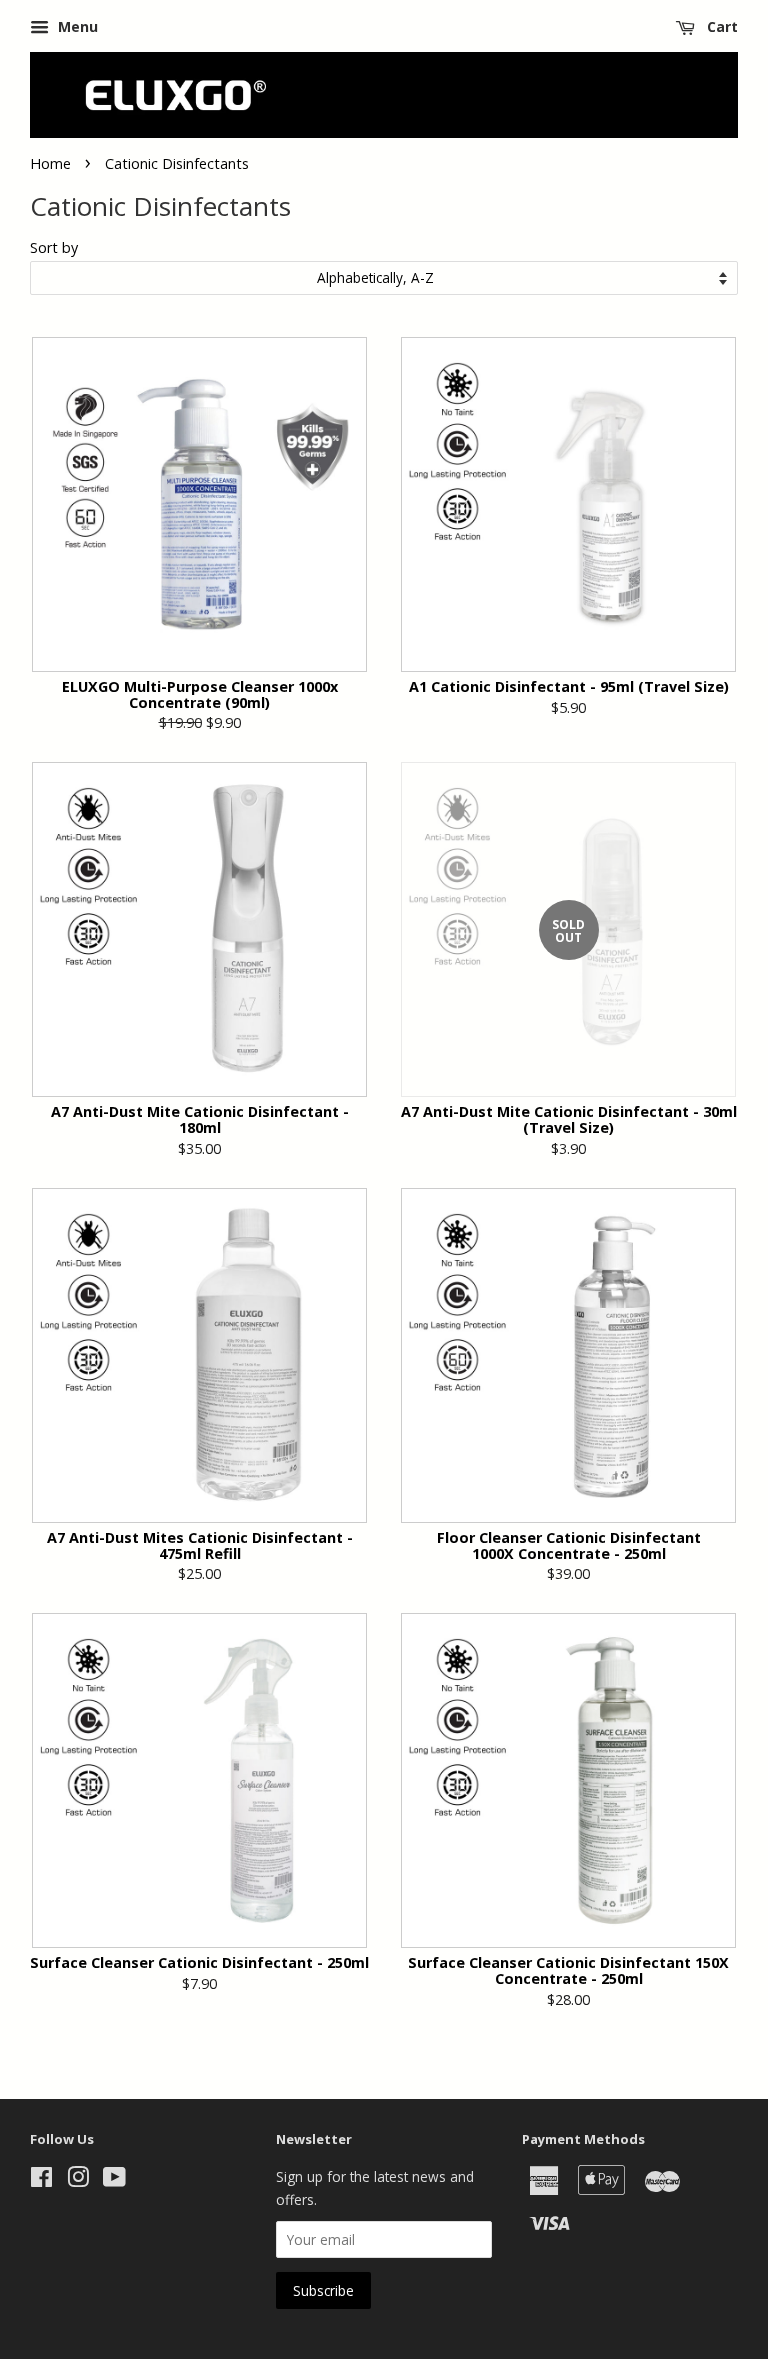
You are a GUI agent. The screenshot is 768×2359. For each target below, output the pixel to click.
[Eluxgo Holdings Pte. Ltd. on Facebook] (41, 2180)
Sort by (54, 247)
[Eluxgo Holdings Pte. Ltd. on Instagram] (78, 2180)
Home (50, 163)
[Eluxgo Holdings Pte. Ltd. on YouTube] (114, 2180)
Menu (76, 26)
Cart (720, 26)
